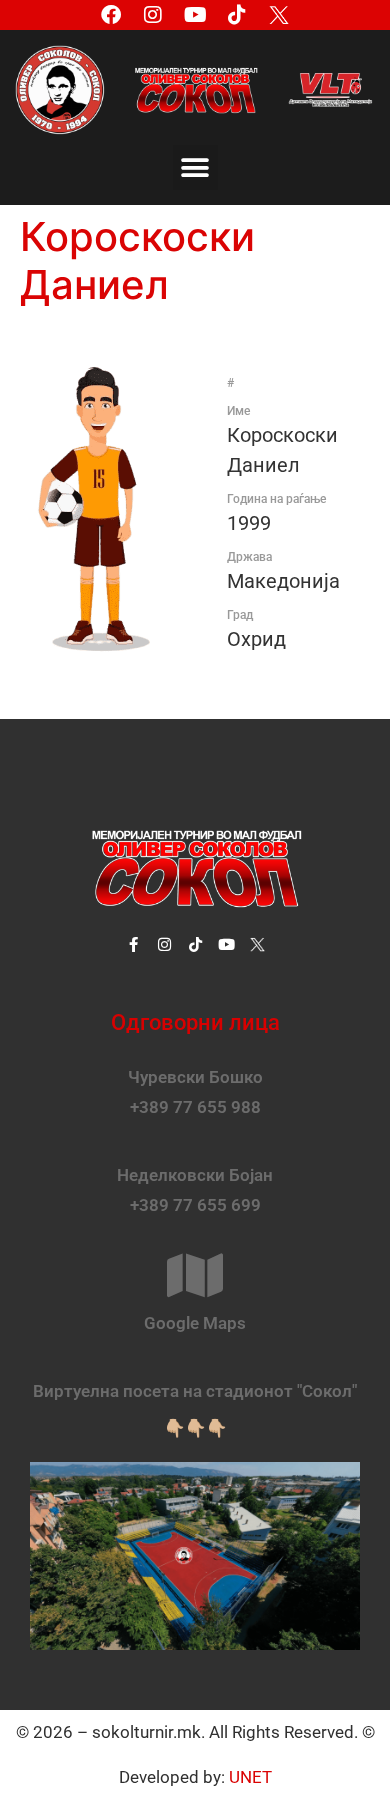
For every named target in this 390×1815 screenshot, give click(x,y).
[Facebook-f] (133, 944)
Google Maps (195, 1323)
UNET (250, 1777)
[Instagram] (153, 15)
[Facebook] (111, 15)
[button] (195, 167)
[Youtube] (195, 15)
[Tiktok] (237, 15)
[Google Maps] (195, 1275)
